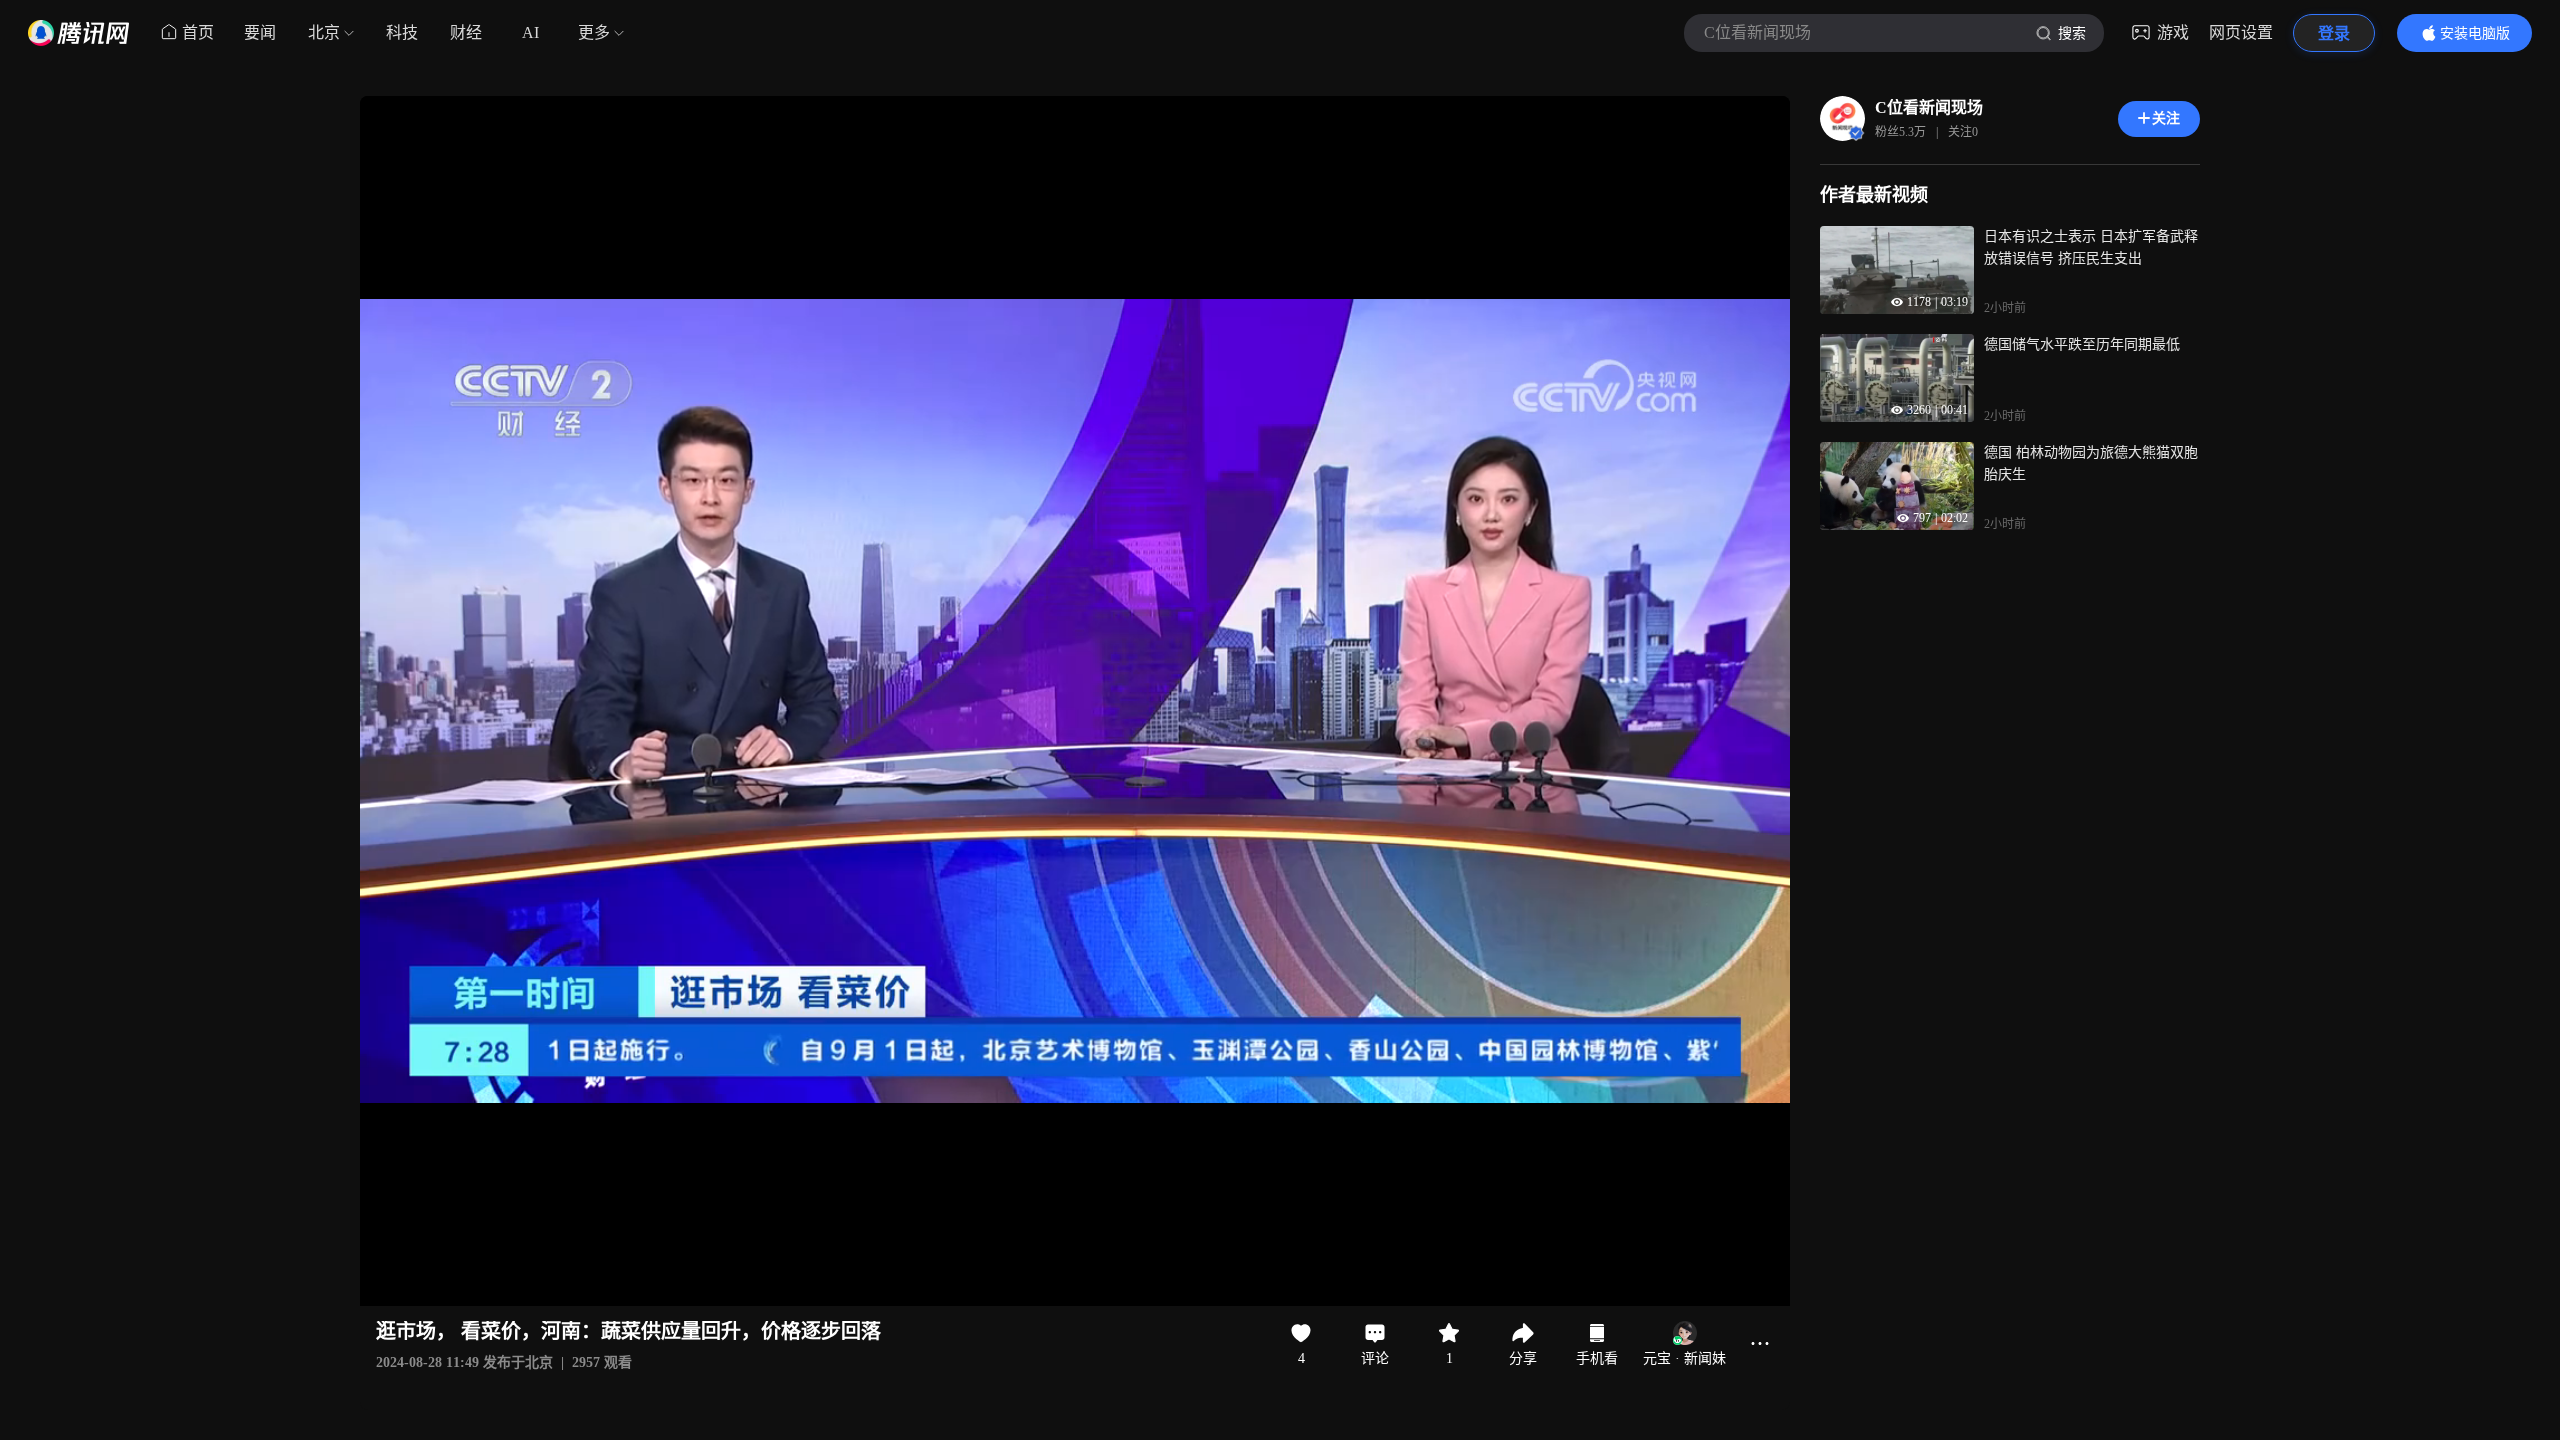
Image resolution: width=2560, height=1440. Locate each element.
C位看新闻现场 (1929, 107)
